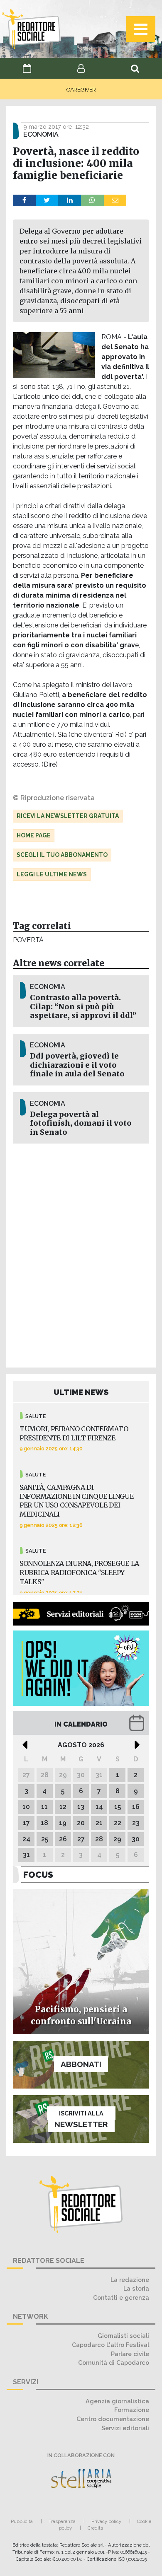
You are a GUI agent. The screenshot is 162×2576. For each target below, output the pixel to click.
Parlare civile (130, 2354)
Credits (95, 2528)
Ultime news (81, 1392)
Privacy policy (106, 2521)
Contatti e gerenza (121, 2297)
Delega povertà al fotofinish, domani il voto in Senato (81, 1123)
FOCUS (38, 1875)
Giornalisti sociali (123, 2336)
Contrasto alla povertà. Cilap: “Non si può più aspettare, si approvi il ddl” (83, 1006)
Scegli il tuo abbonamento (62, 855)
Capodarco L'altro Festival (110, 2345)
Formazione (132, 2410)
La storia (136, 2288)
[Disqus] (81, 1254)
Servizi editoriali (125, 2428)
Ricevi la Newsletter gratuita (68, 816)
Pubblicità (22, 2521)
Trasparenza (62, 2521)
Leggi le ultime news (52, 874)
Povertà (28, 940)
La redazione (130, 2280)
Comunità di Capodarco (114, 2363)
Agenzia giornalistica (117, 2401)
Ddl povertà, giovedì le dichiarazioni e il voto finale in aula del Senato (77, 1065)
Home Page (34, 835)
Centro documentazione (113, 2419)
